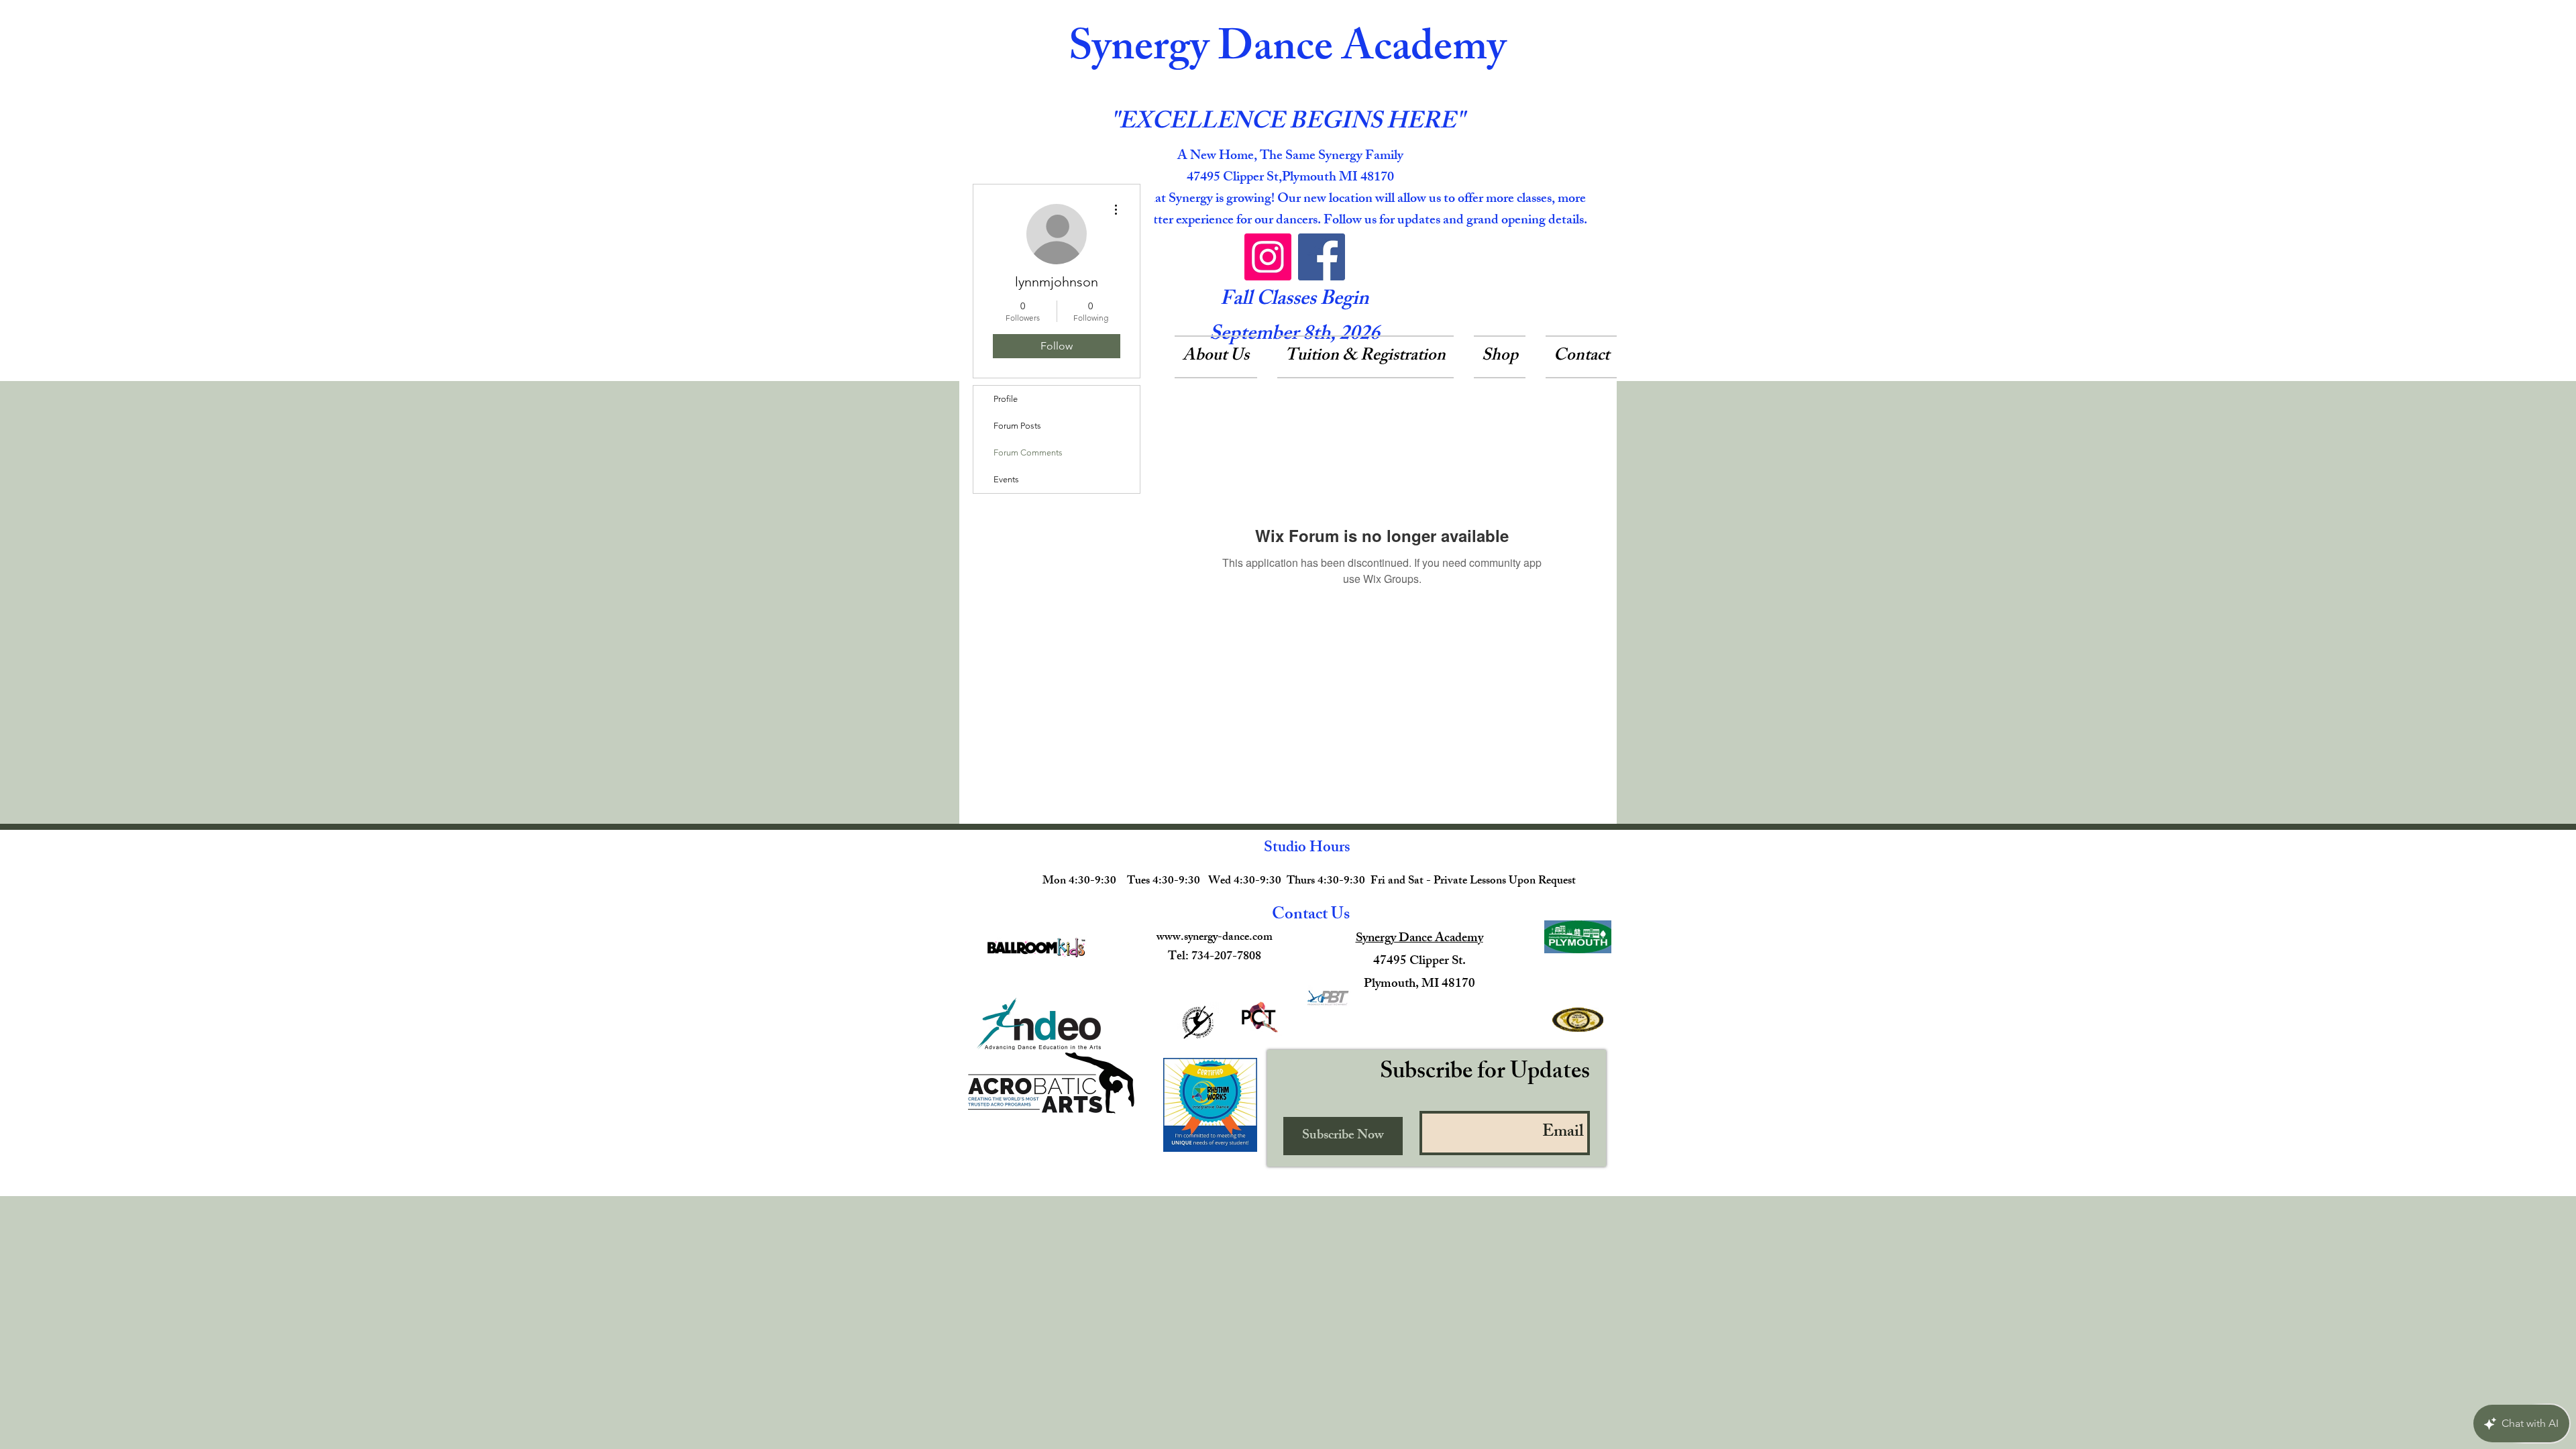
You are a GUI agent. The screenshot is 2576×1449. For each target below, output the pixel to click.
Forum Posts (1017, 426)
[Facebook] (1322, 257)
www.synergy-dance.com (1215, 938)
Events (1006, 479)
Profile (1006, 399)
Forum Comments (1028, 452)
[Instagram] (1268, 257)
